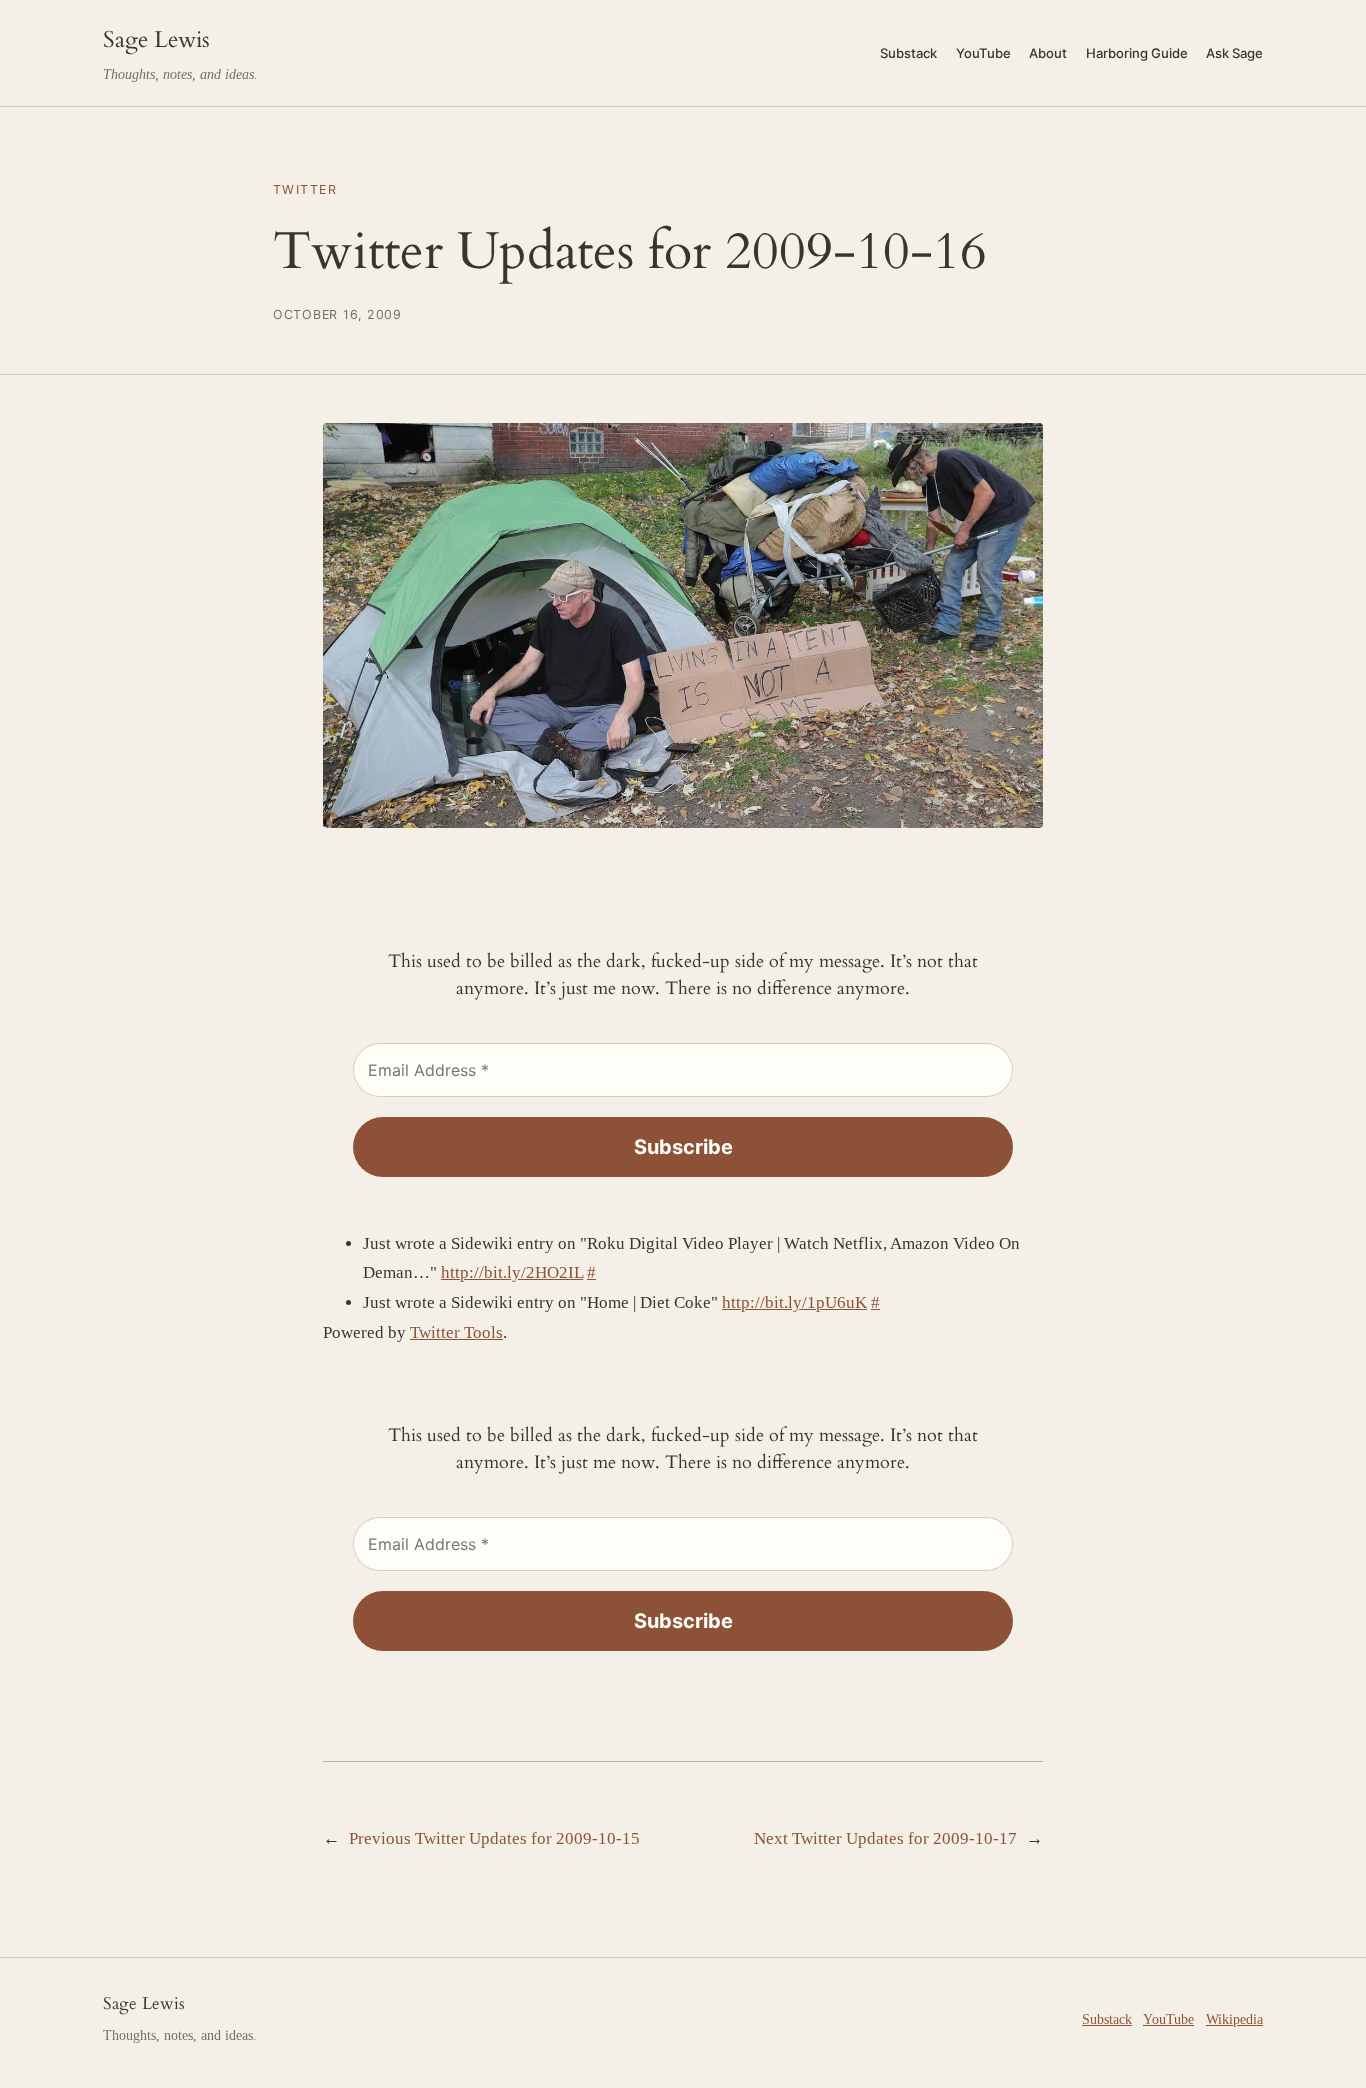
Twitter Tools (456, 1332)
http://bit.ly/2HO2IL (512, 1272)
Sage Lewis (156, 39)
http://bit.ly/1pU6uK (794, 1302)
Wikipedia (1234, 2019)
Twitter (305, 189)
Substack (1107, 2019)
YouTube (1168, 2019)
